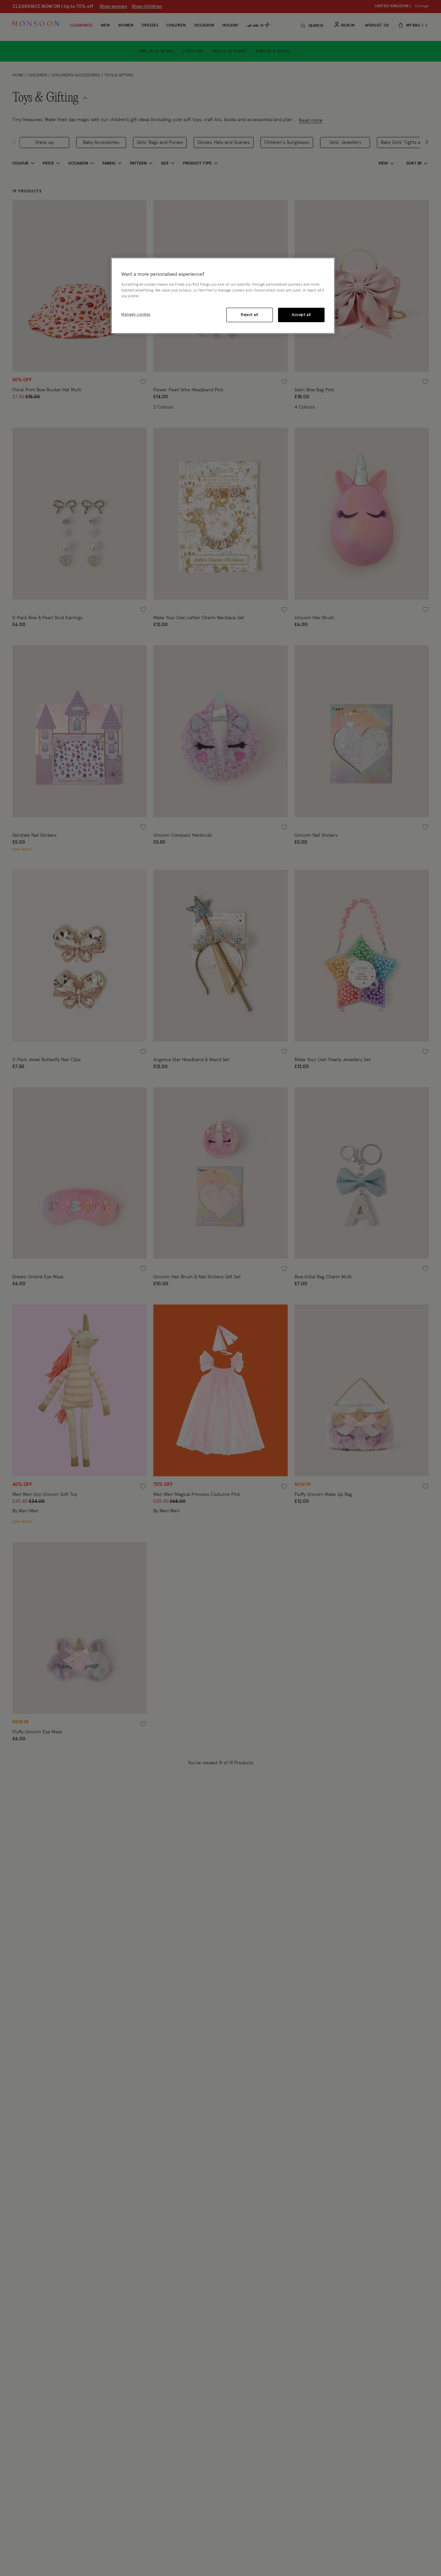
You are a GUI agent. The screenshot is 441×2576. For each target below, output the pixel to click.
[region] (223, 296)
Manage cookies (136, 314)
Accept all (301, 315)
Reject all (249, 315)
